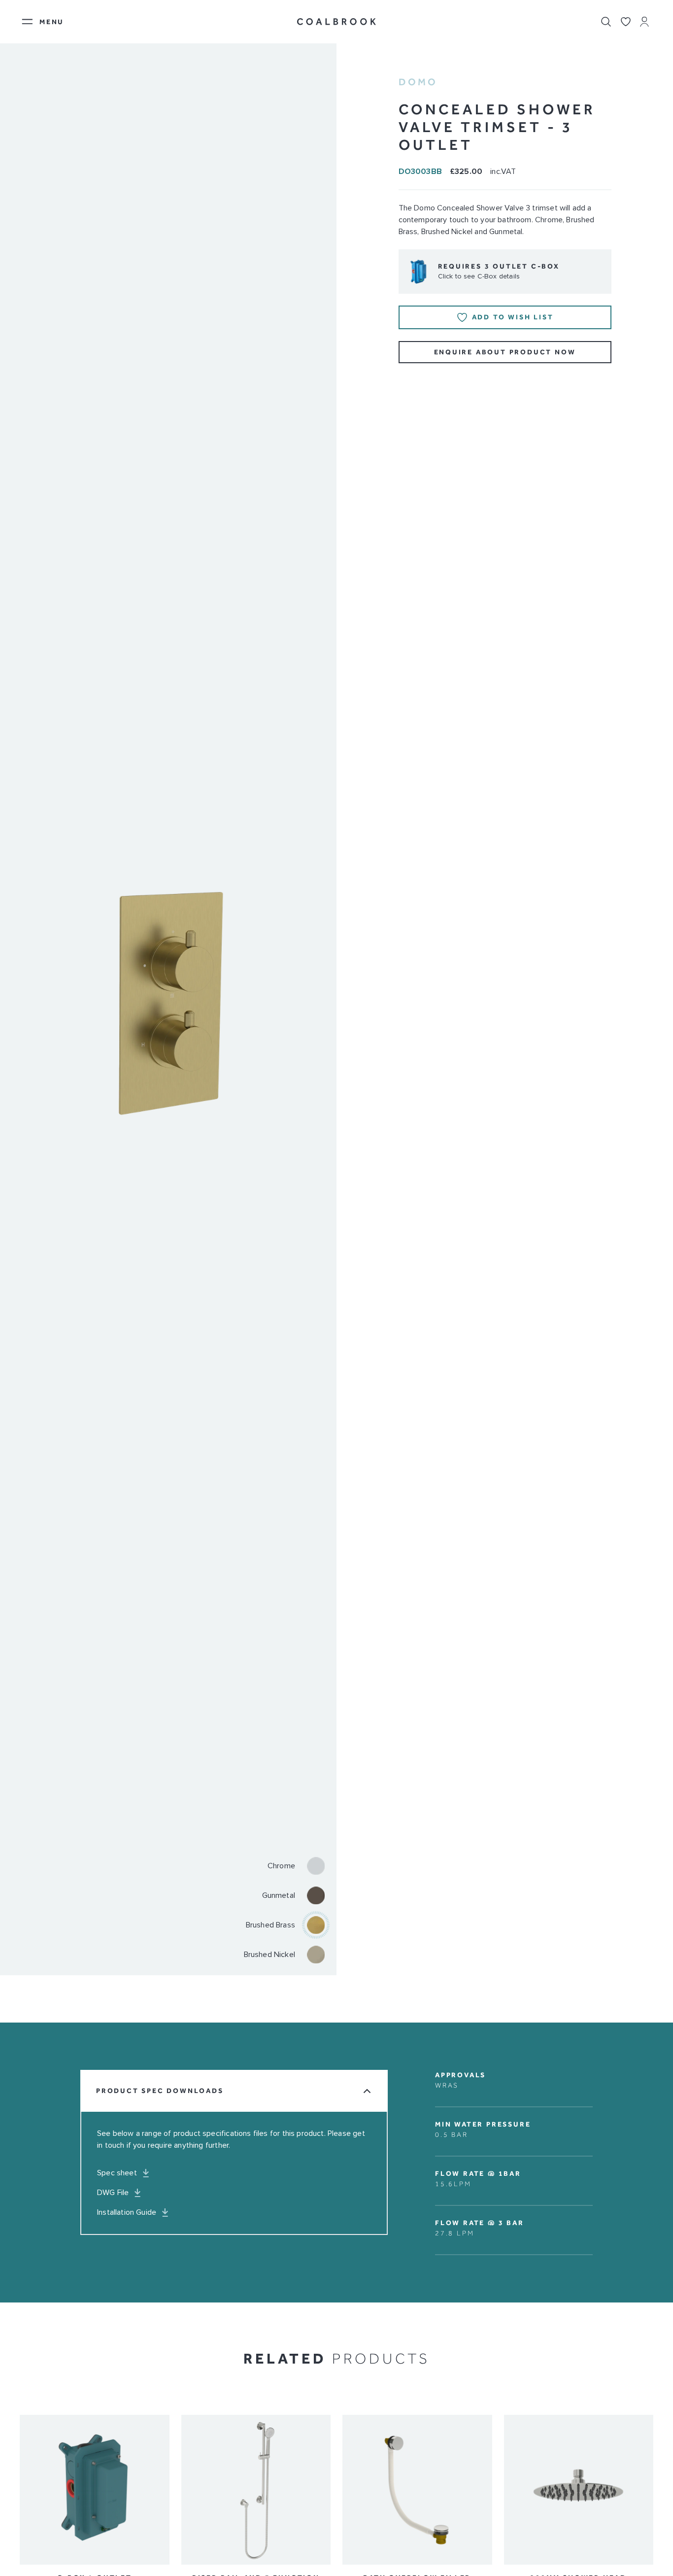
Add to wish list (513, 317)
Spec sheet (117, 2173)
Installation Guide (127, 2212)
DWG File (113, 2193)
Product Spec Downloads (160, 2091)
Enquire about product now (505, 352)
